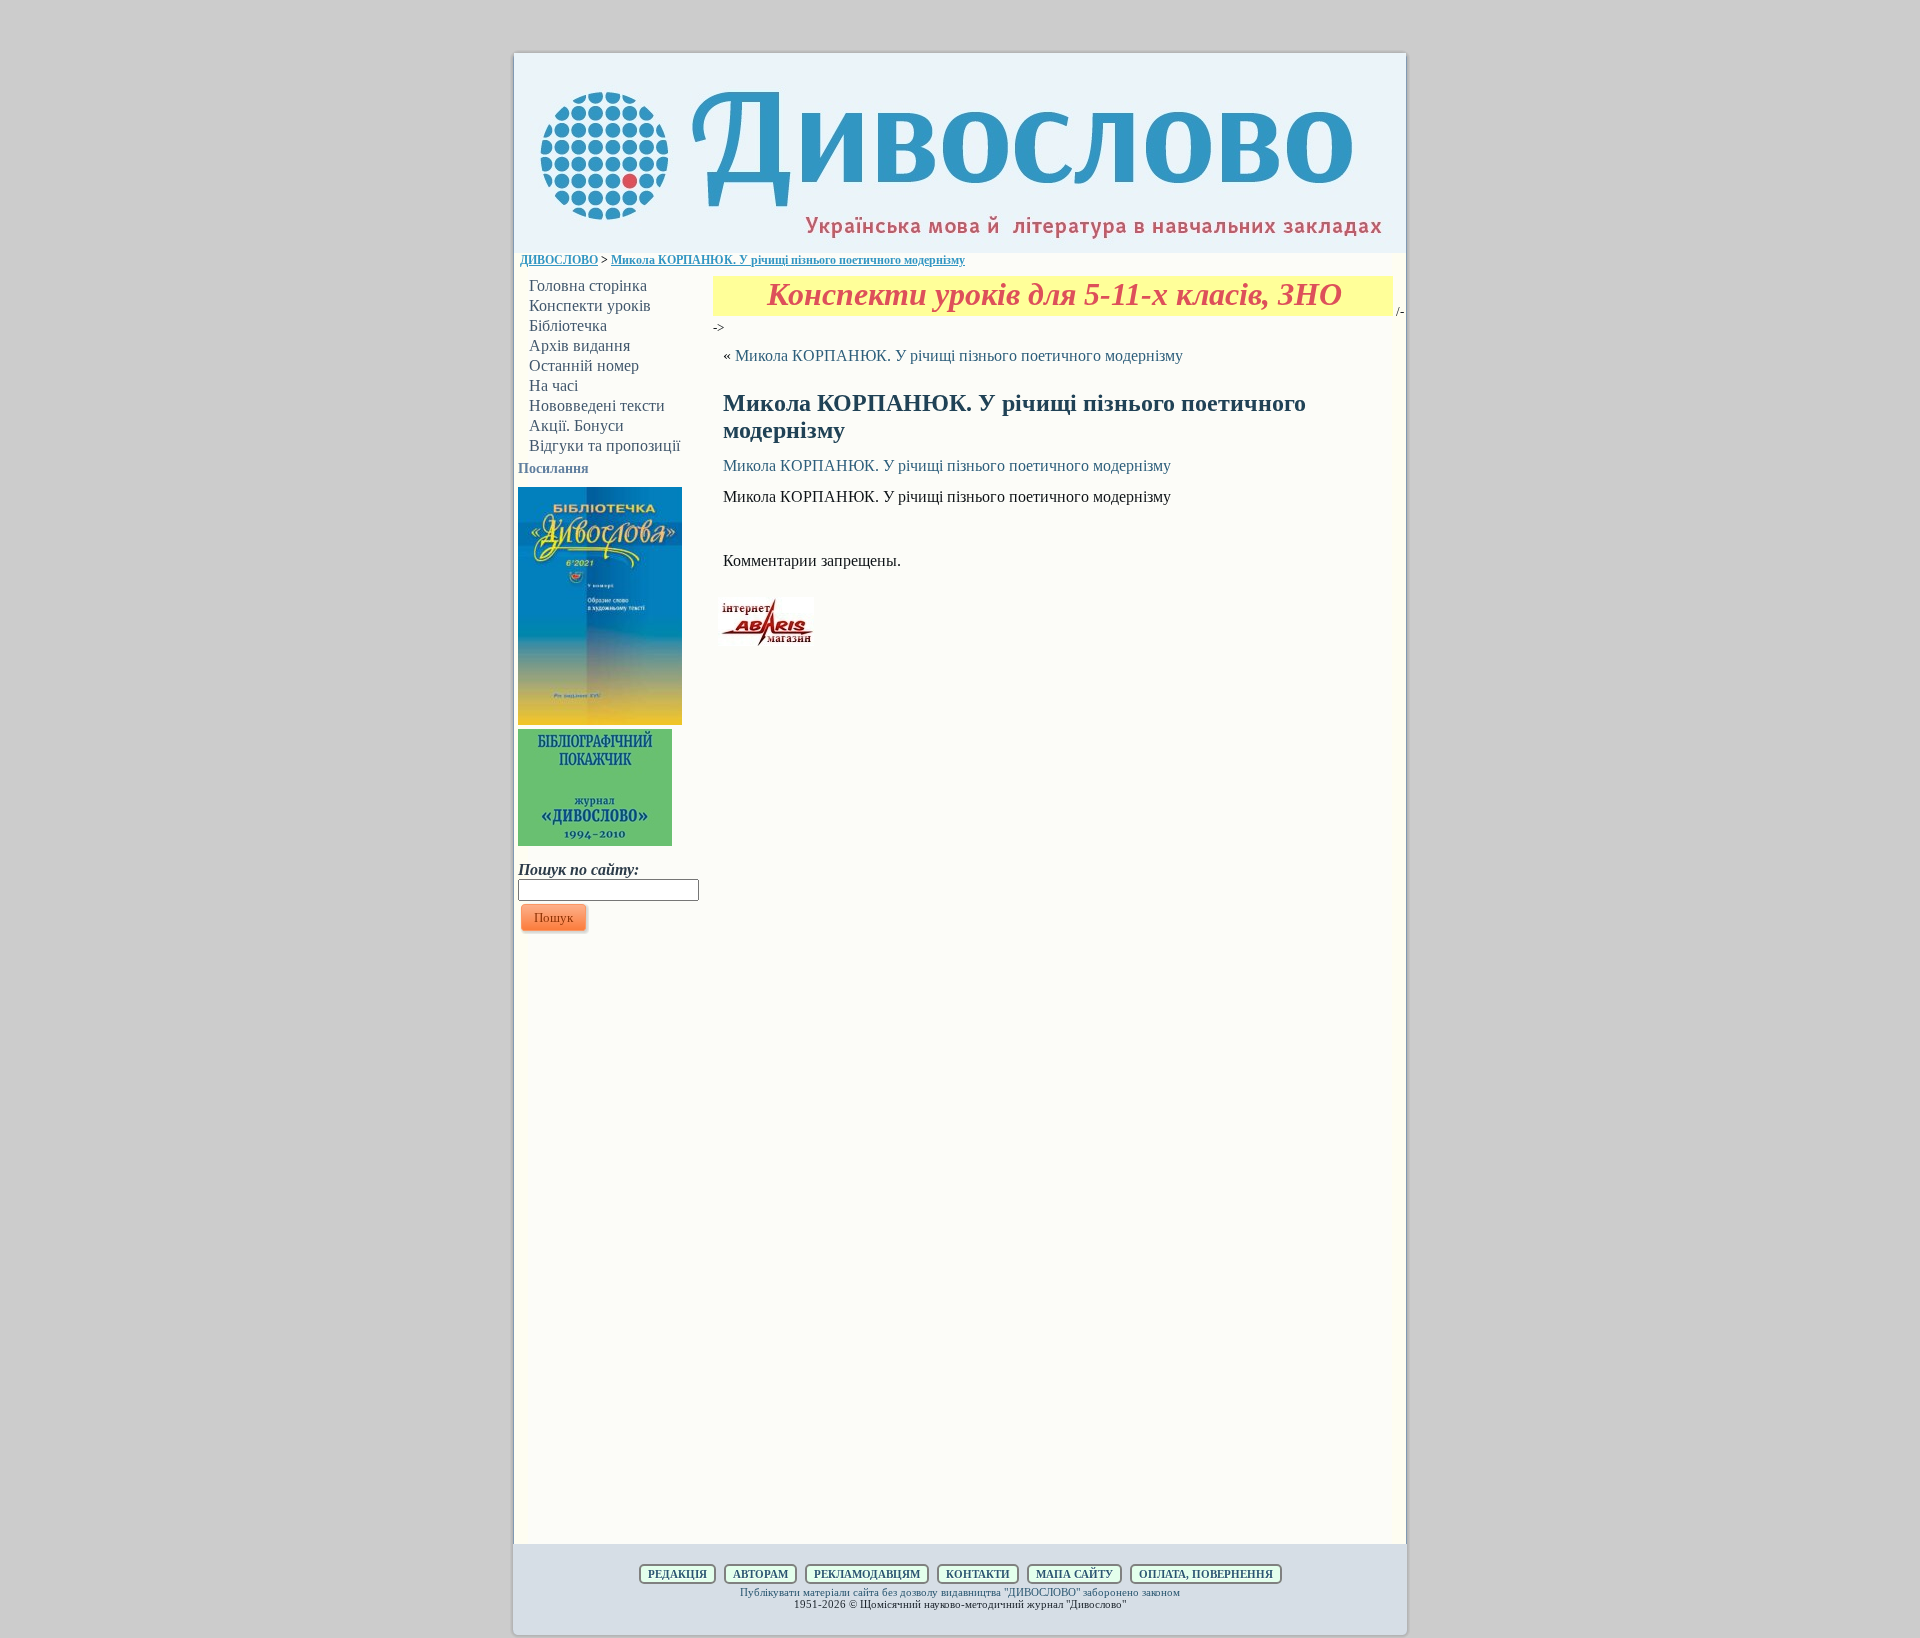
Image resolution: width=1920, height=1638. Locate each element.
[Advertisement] (608, 1239)
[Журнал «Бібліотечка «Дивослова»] (600, 719)
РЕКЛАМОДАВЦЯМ (867, 1574)
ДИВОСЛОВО (559, 260)
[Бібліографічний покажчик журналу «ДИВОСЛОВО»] (595, 840)
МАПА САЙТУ (1074, 1574)
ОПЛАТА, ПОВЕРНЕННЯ (1206, 1574)
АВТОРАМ (760, 1574)
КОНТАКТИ (978, 1574)
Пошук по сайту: (578, 869)
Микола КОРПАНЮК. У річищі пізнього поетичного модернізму (788, 260)
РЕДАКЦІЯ (677, 1574)
